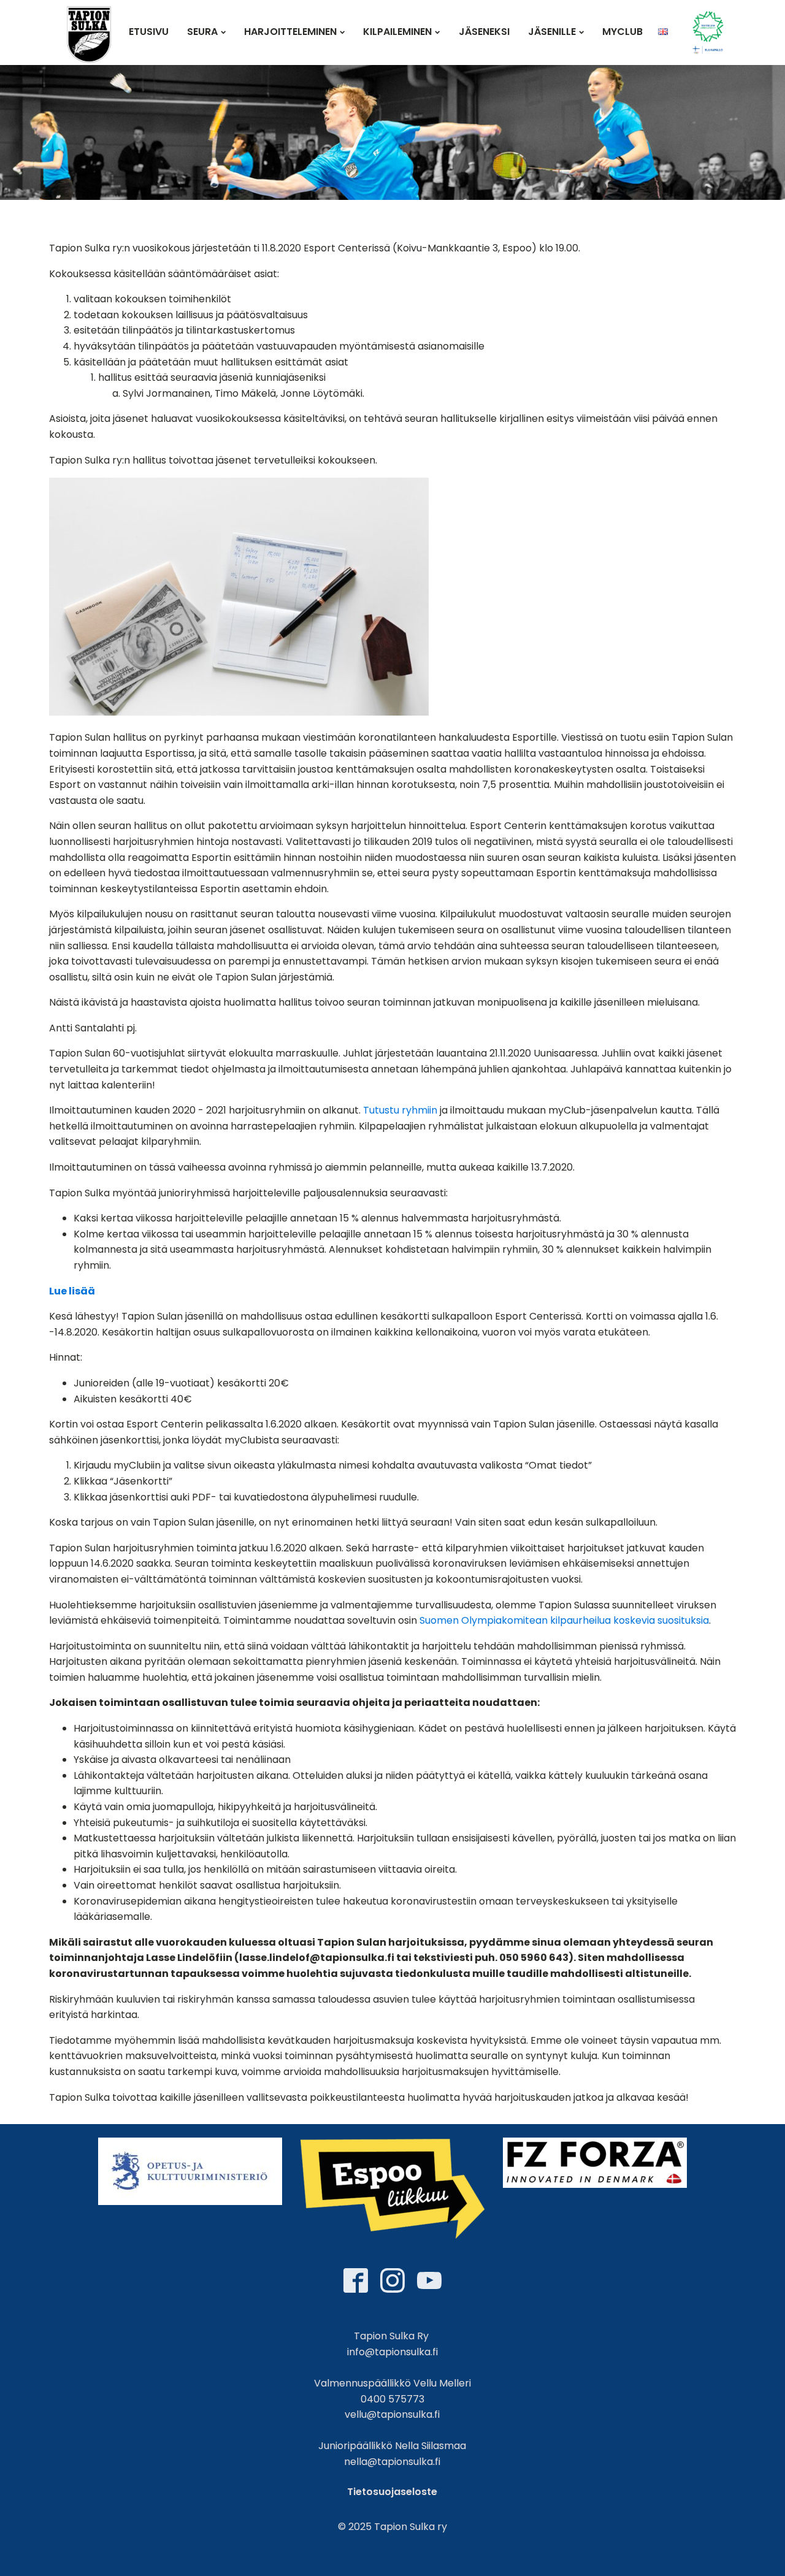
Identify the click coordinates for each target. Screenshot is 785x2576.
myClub (622, 32)
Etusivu (149, 32)
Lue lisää (72, 1291)
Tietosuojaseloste (392, 2492)
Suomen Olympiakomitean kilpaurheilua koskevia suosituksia (564, 1620)
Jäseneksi (484, 32)
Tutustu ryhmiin (400, 1110)
